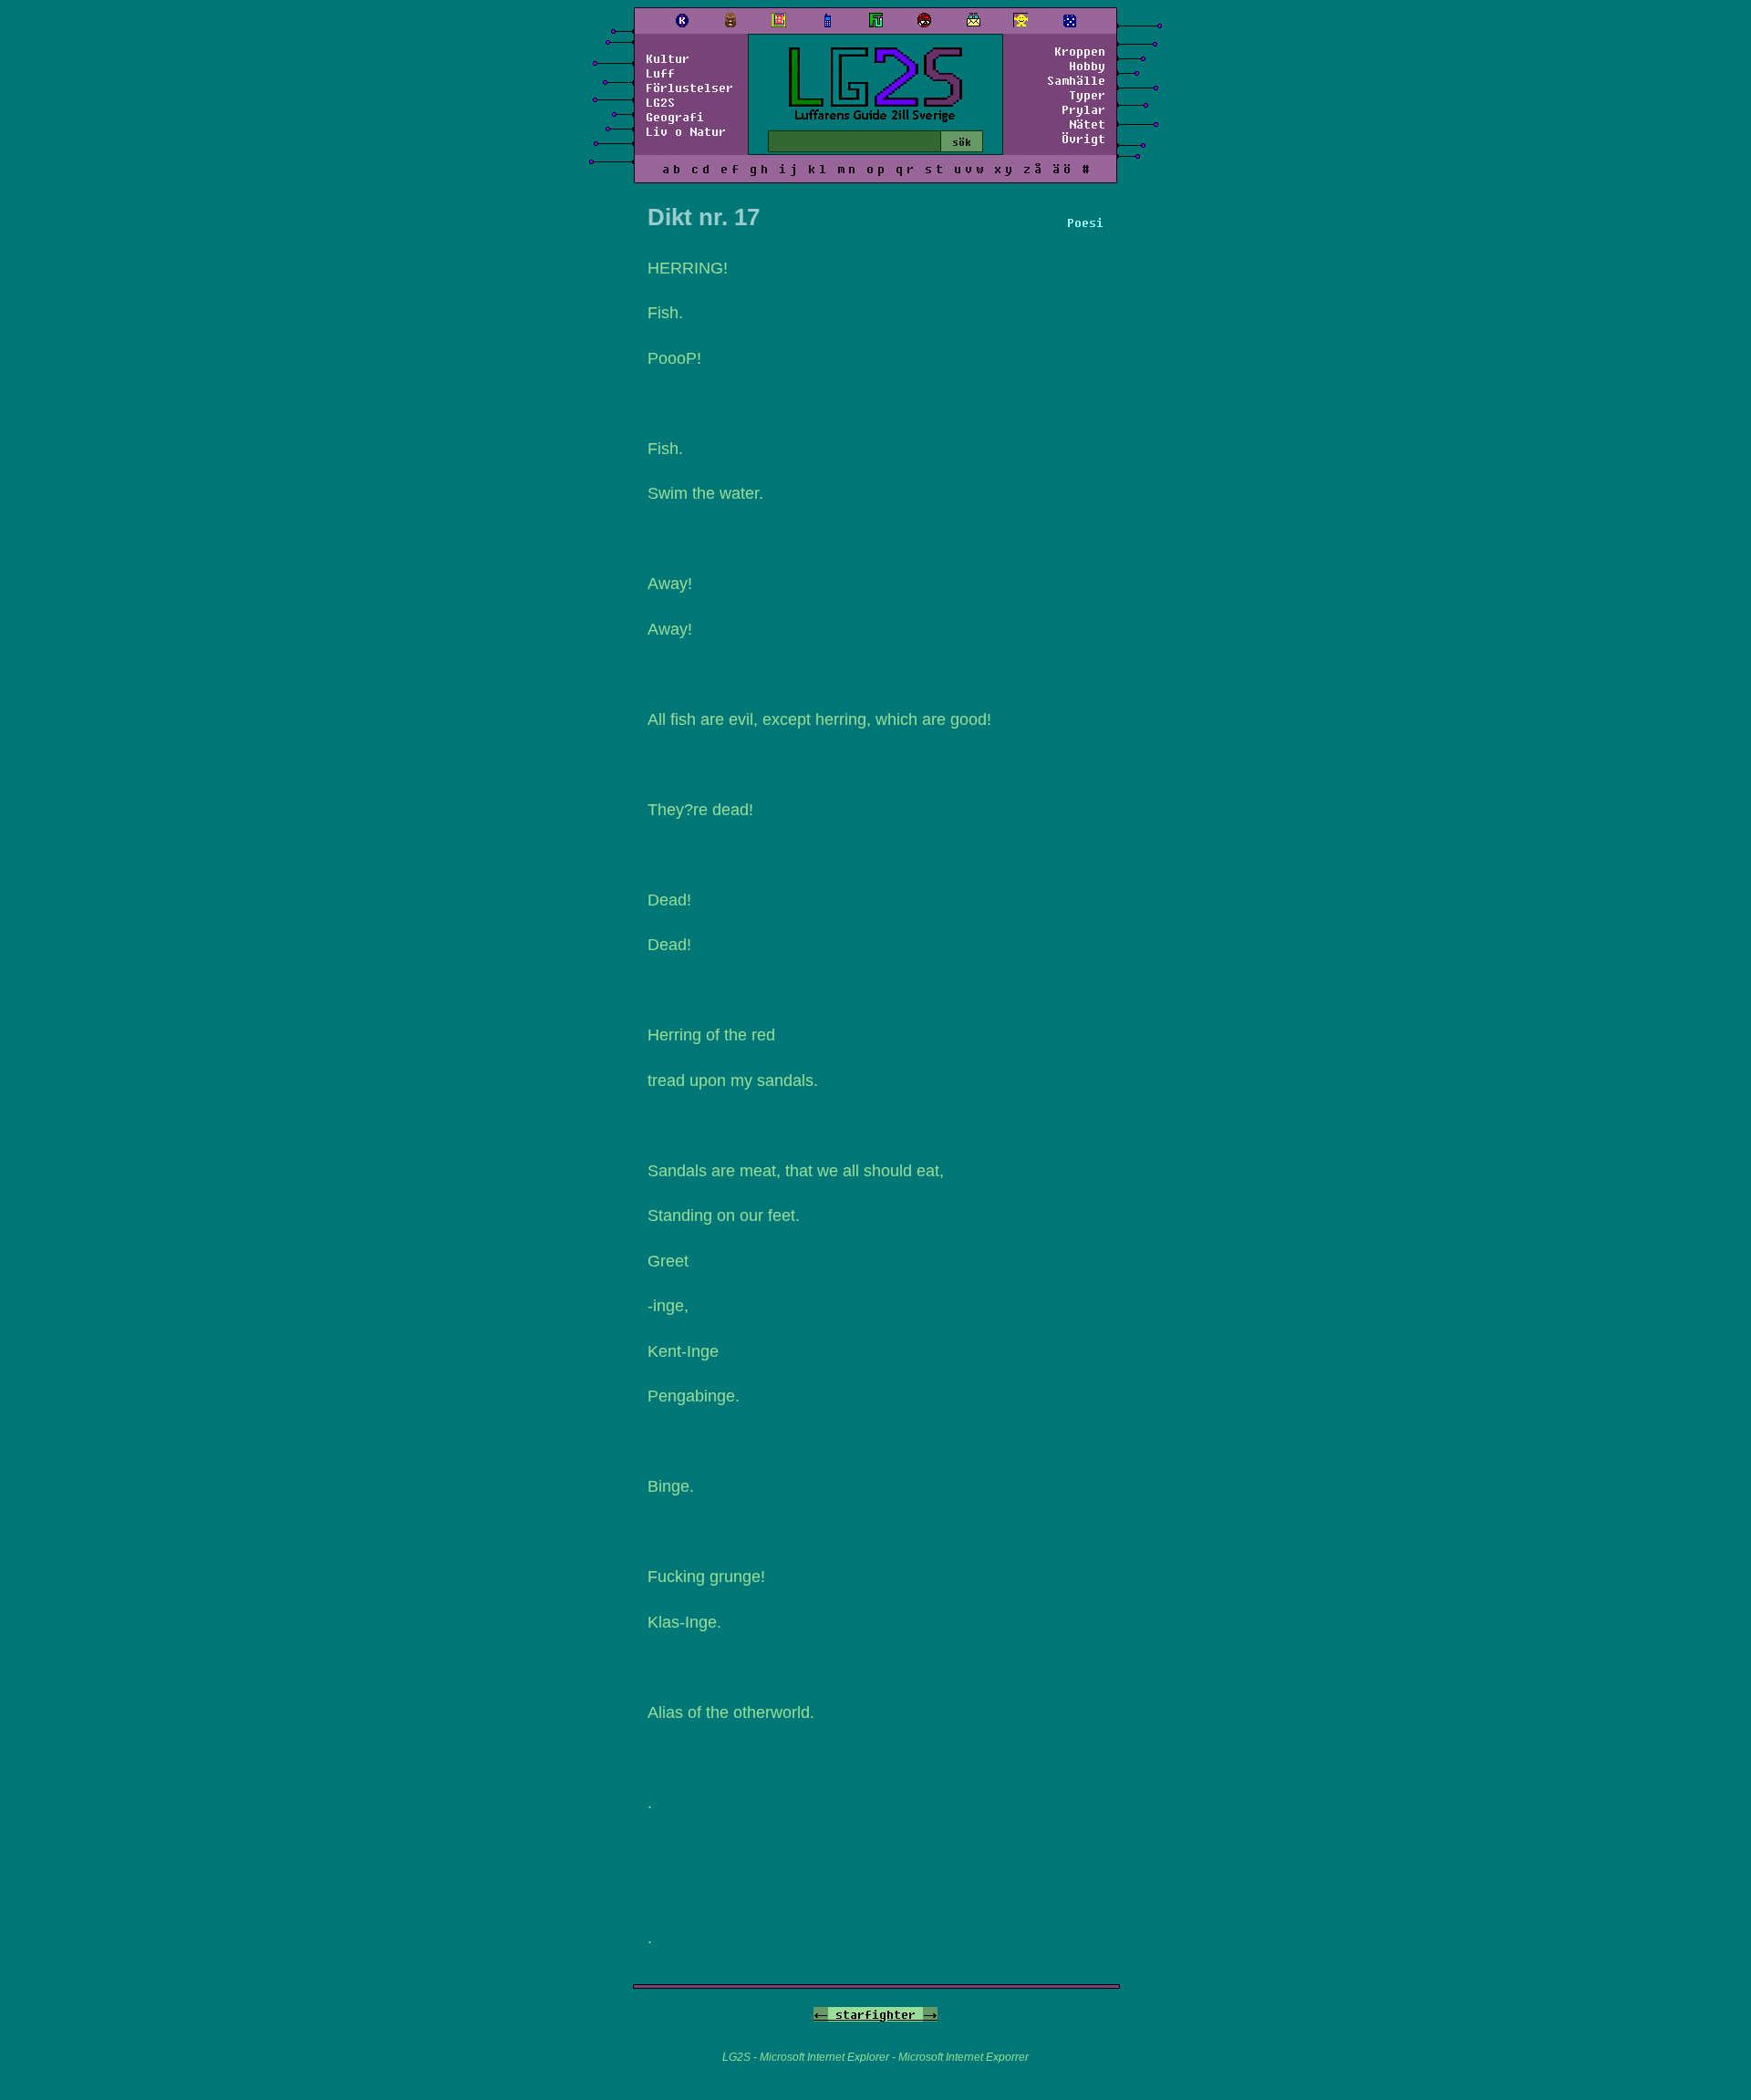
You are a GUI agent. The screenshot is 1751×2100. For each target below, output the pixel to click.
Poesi (1085, 222)
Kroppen (1080, 51)
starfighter (875, 2014)
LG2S (660, 102)
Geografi (675, 117)
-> (930, 2014)
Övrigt (1083, 139)
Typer (1087, 95)
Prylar (1083, 109)
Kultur (668, 58)
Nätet (1087, 124)
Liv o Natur (686, 131)
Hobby (1087, 66)
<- (821, 2014)
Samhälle (1076, 80)
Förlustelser (689, 88)
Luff (660, 73)
